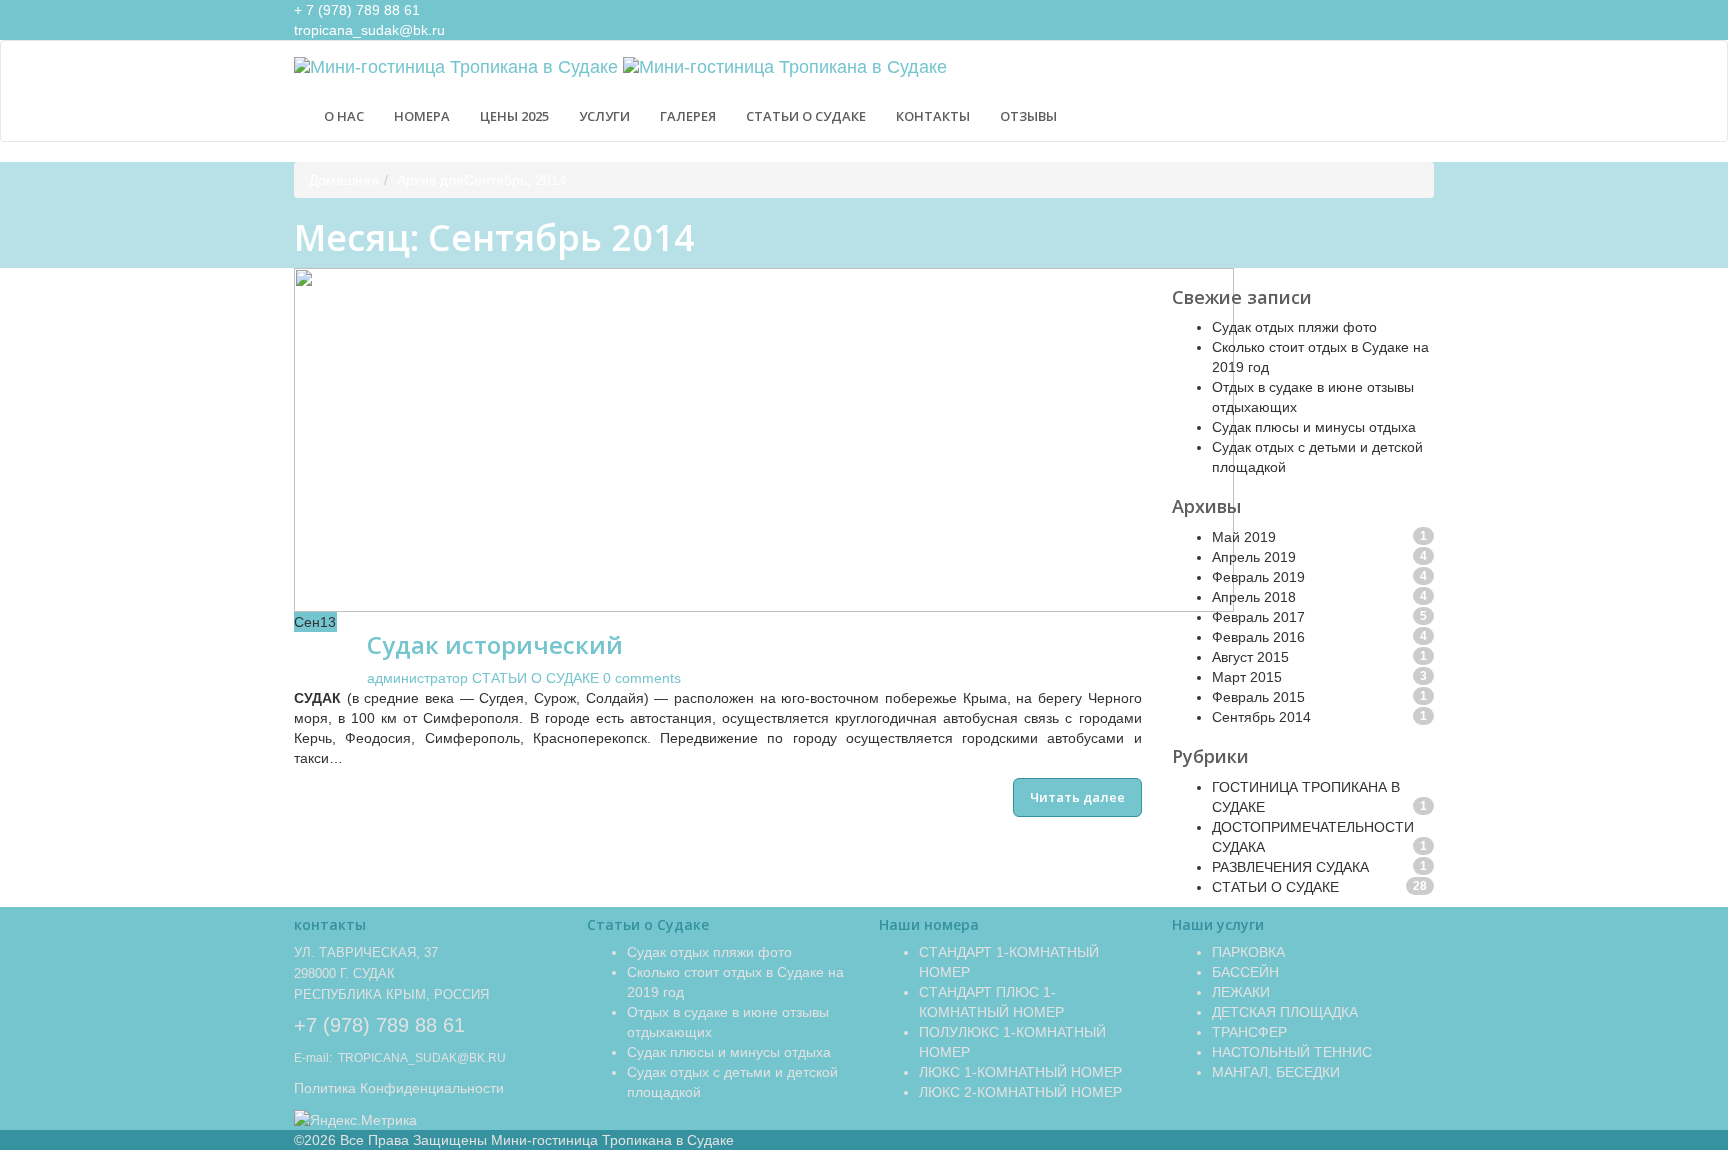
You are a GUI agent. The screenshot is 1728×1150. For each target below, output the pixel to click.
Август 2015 (1250, 657)
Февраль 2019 (1258, 577)
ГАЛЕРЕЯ (688, 116)
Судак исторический (495, 644)
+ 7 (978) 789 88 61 (357, 10)
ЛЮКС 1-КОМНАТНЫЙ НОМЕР (1020, 1072)
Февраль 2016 (1258, 637)
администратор (417, 678)
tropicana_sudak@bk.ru (369, 30)
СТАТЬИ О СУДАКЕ (806, 116)
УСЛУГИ (604, 116)
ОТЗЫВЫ (1028, 116)
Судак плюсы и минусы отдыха (1314, 427)
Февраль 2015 (1258, 697)
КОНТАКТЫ (933, 116)
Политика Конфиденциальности (399, 1088)
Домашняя (344, 180)
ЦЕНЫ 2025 (514, 116)
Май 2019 (1244, 537)
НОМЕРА (422, 116)
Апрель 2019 (1254, 557)
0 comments (642, 678)
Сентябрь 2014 (1261, 717)
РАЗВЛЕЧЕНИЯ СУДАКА (1290, 867)
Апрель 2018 (1254, 597)
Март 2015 (1247, 677)
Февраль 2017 (1258, 617)
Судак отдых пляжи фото (1294, 327)
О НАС (344, 116)
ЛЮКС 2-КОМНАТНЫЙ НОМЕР (1020, 1092)
